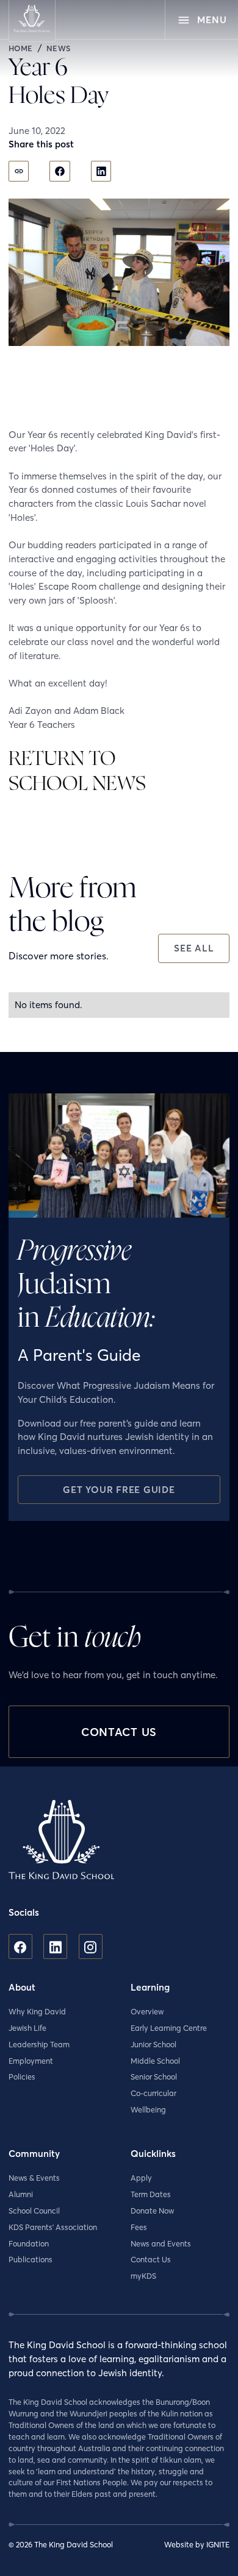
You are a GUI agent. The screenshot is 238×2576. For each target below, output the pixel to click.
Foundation (29, 2244)
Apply (141, 2178)
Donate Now (152, 2211)
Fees (139, 2227)
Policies (22, 2077)
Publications (31, 2260)
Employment (31, 2061)
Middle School (155, 2061)
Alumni (21, 2194)
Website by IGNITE (197, 2545)
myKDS (143, 2276)
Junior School (153, 2045)
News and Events (161, 2244)
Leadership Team (39, 2045)
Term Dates (151, 2194)
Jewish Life (27, 2028)
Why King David (37, 2012)
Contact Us (151, 2260)
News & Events (34, 2178)
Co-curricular (153, 2093)
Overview (147, 2012)
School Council (34, 2211)
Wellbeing (148, 2110)
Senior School (154, 2077)
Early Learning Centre (169, 2028)
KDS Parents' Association (53, 2227)
